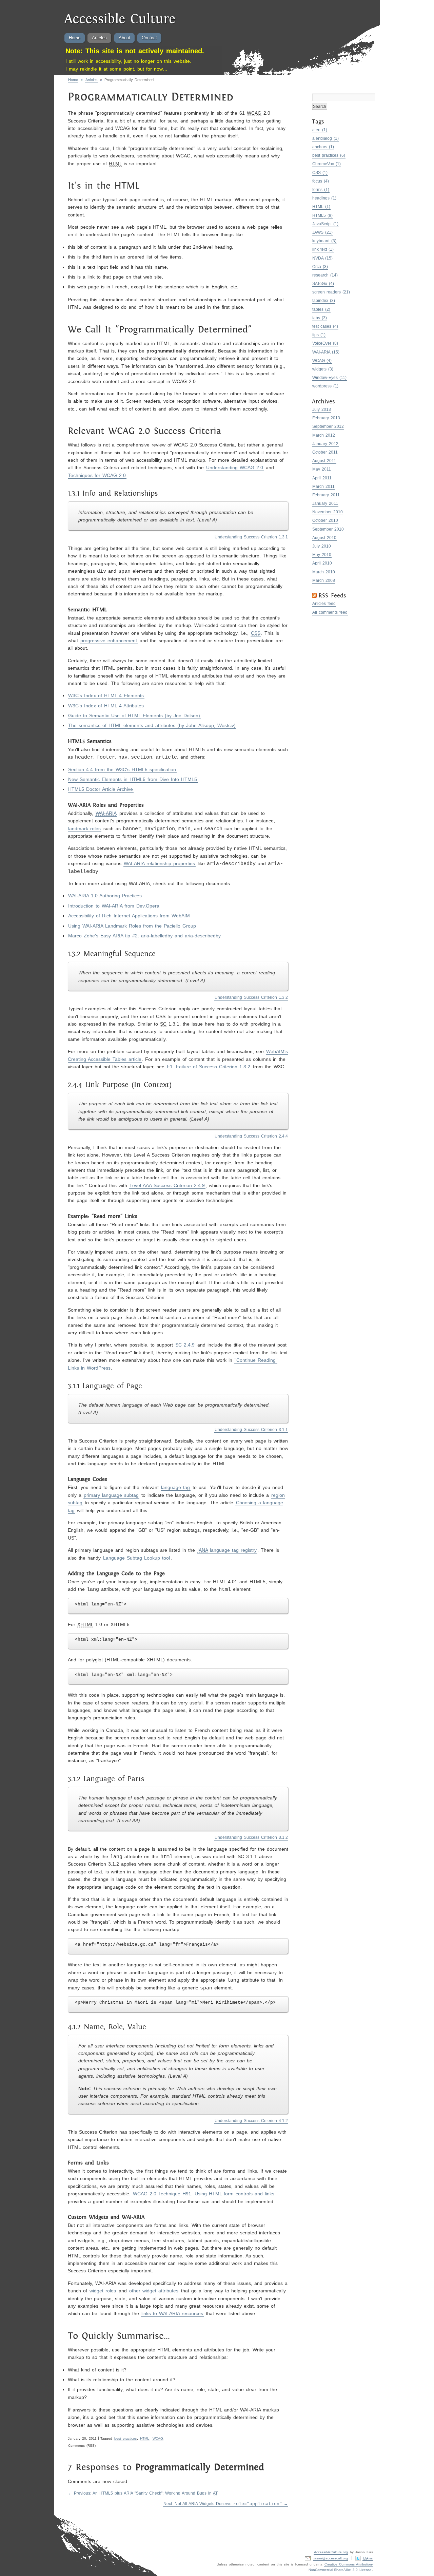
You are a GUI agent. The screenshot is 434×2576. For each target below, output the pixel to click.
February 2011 (326, 495)
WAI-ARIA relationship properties (159, 863)
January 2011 (325, 503)
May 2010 (322, 555)
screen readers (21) (331, 292)
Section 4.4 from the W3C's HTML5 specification (122, 769)
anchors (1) (323, 147)
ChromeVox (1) (327, 164)
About (124, 38)
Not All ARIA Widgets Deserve (223, 2504)
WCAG (158, 2438)
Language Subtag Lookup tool (136, 1558)
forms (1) (321, 190)
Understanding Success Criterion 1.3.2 (251, 997)
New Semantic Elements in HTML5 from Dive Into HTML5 (133, 779)
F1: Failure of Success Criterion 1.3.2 (209, 1067)
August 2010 (324, 538)
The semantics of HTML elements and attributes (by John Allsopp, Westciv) (152, 725)
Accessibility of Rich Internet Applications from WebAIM (129, 916)
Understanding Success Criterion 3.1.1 (251, 1430)
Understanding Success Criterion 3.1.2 (251, 1837)
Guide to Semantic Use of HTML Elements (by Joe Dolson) (134, 715)
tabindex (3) (324, 301)
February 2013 (326, 418)
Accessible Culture (120, 20)
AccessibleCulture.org (331, 2552)
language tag (175, 1487)
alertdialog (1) (326, 138)
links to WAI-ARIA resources (172, 2313)
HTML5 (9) (323, 215)
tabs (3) (320, 318)
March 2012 (324, 435)
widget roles (103, 2291)
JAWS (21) (323, 232)
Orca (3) (320, 267)
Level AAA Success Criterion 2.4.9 (167, 1185)
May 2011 (322, 469)
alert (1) (320, 130)
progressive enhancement (109, 641)
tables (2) (321, 309)
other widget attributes (154, 2291)
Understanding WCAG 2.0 (235, 468)
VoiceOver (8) (325, 343)
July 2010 (322, 546)
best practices (126, 2438)
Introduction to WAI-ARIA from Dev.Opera (114, 906)
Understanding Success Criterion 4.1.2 (251, 2121)
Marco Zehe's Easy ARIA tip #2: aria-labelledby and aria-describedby (144, 936)
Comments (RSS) (82, 2446)
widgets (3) (323, 369)
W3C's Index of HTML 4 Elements (106, 695)
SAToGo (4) (323, 284)
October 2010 (325, 520)
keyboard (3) (324, 241)
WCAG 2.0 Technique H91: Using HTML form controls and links (204, 2194)
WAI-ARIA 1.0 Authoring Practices (105, 896)
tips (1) (319, 335)
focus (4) (321, 181)
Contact (149, 38)
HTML (145, 2438)
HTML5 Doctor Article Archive (101, 789)
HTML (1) (321, 207)
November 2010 (328, 512)
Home (75, 38)
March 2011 (323, 486)
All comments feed (330, 612)
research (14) (325, 275)
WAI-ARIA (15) (326, 352)
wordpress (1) (325, 386)
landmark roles (84, 828)
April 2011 (322, 478)
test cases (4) (325, 326)
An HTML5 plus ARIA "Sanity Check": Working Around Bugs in (146, 2493)
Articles (99, 38)
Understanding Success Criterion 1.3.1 (251, 537)
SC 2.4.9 (185, 1345)
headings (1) (324, 198)
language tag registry (227, 1550)
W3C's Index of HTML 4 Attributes (106, 706)
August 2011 (324, 461)
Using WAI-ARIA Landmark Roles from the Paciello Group (132, 926)
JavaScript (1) (325, 224)
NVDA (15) (323, 258)
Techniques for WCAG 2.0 (97, 475)
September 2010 (328, 529)
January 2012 (325, 444)
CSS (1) (320, 173)
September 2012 (328, 426)
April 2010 (322, 563)
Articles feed (324, 604)
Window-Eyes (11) (330, 378)
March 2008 (324, 580)
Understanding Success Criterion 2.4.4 (251, 1136)
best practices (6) (329, 155)
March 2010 (324, 572)
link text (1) (323, 249)
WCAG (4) (322, 361)
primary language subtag (111, 1495)
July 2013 (322, 409)
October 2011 (325, 452)
